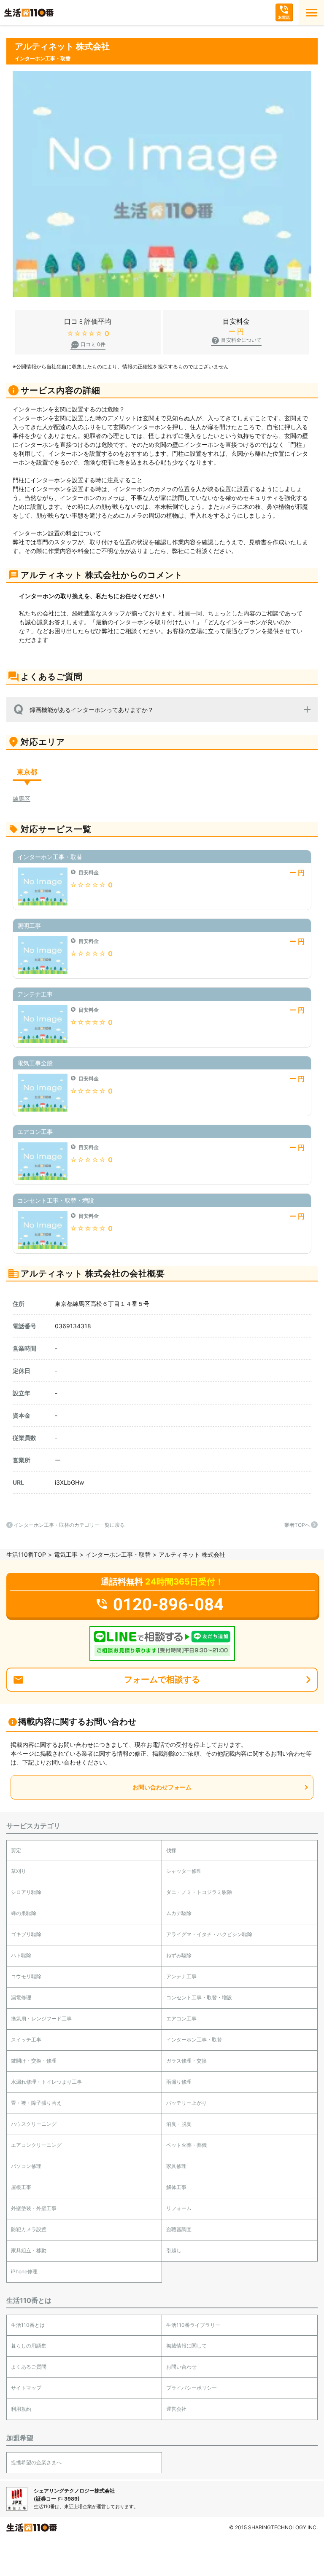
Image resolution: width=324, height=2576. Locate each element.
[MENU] (311, 13)
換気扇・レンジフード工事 (41, 2019)
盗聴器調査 (179, 2229)
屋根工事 (21, 2187)
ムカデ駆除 (179, 1913)
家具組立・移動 (29, 2250)
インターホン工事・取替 (118, 1554)
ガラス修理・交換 (186, 2061)
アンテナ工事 (181, 1976)
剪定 (16, 1850)
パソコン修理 (26, 2166)
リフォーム (179, 2208)
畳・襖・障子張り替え (36, 2103)
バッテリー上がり (186, 2103)
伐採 (171, 1850)
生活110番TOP (26, 1554)
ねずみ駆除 (179, 1955)
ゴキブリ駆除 (26, 1934)
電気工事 (66, 1554)
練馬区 (22, 799)
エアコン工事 (181, 2019)
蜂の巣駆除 (24, 1913)
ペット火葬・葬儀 (186, 2145)
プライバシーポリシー (192, 2388)
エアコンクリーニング (36, 2145)
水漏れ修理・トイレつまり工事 (46, 2082)
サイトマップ (26, 2388)
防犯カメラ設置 (29, 2229)
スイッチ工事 (26, 2040)
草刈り (19, 1871)
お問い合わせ (181, 2367)
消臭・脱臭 (179, 2124)
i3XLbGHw (69, 1482)
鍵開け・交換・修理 (34, 2061)
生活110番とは (28, 2325)
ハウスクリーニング (34, 2124)
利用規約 (21, 2409)
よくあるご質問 (29, 2367)
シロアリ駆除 (26, 1892)
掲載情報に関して (186, 2346)
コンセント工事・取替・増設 (199, 1997)
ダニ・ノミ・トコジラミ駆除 (199, 1892)
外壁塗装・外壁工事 (34, 2208)
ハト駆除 (21, 1955)
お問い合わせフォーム (162, 1787)
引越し (174, 2250)
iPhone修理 (24, 2271)
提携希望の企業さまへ (36, 2462)
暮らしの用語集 (29, 2346)
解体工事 (176, 2187)
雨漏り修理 (179, 2082)
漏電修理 (21, 1997)
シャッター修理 (184, 1871)
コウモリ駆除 (26, 1976)
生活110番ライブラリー (193, 2325)
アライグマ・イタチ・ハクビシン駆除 (209, 1934)
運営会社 (176, 2409)
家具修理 (176, 2166)
